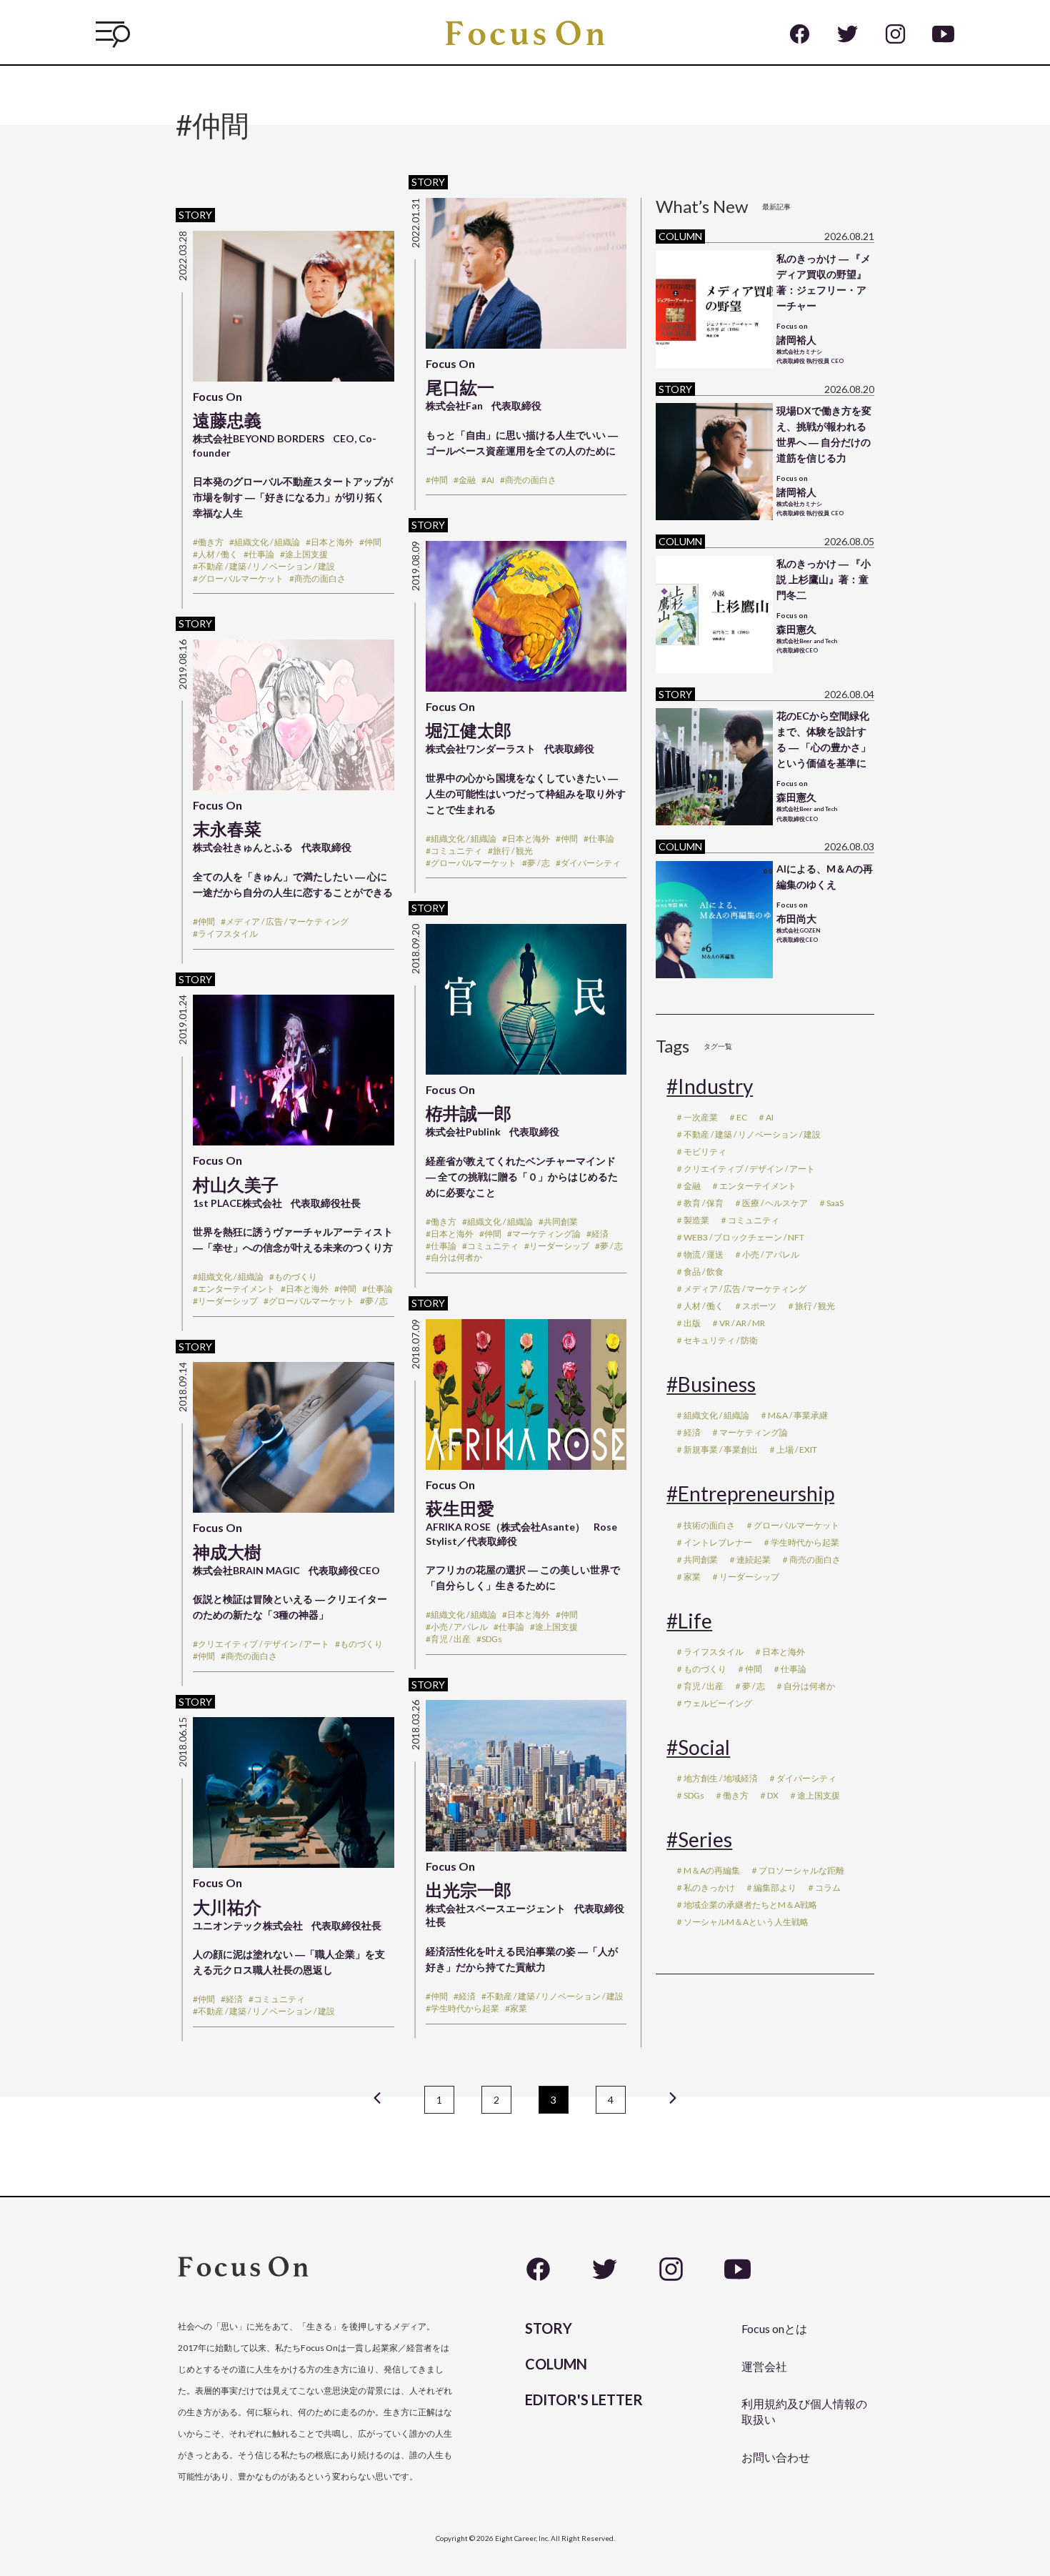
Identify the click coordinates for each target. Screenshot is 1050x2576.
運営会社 (764, 2366)
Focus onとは (774, 2328)
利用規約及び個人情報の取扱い (804, 2411)
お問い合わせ (776, 2457)
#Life (689, 1621)
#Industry (710, 1086)
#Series (699, 1839)
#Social (698, 1747)
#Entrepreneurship (750, 1493)
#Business (711, 1384)
